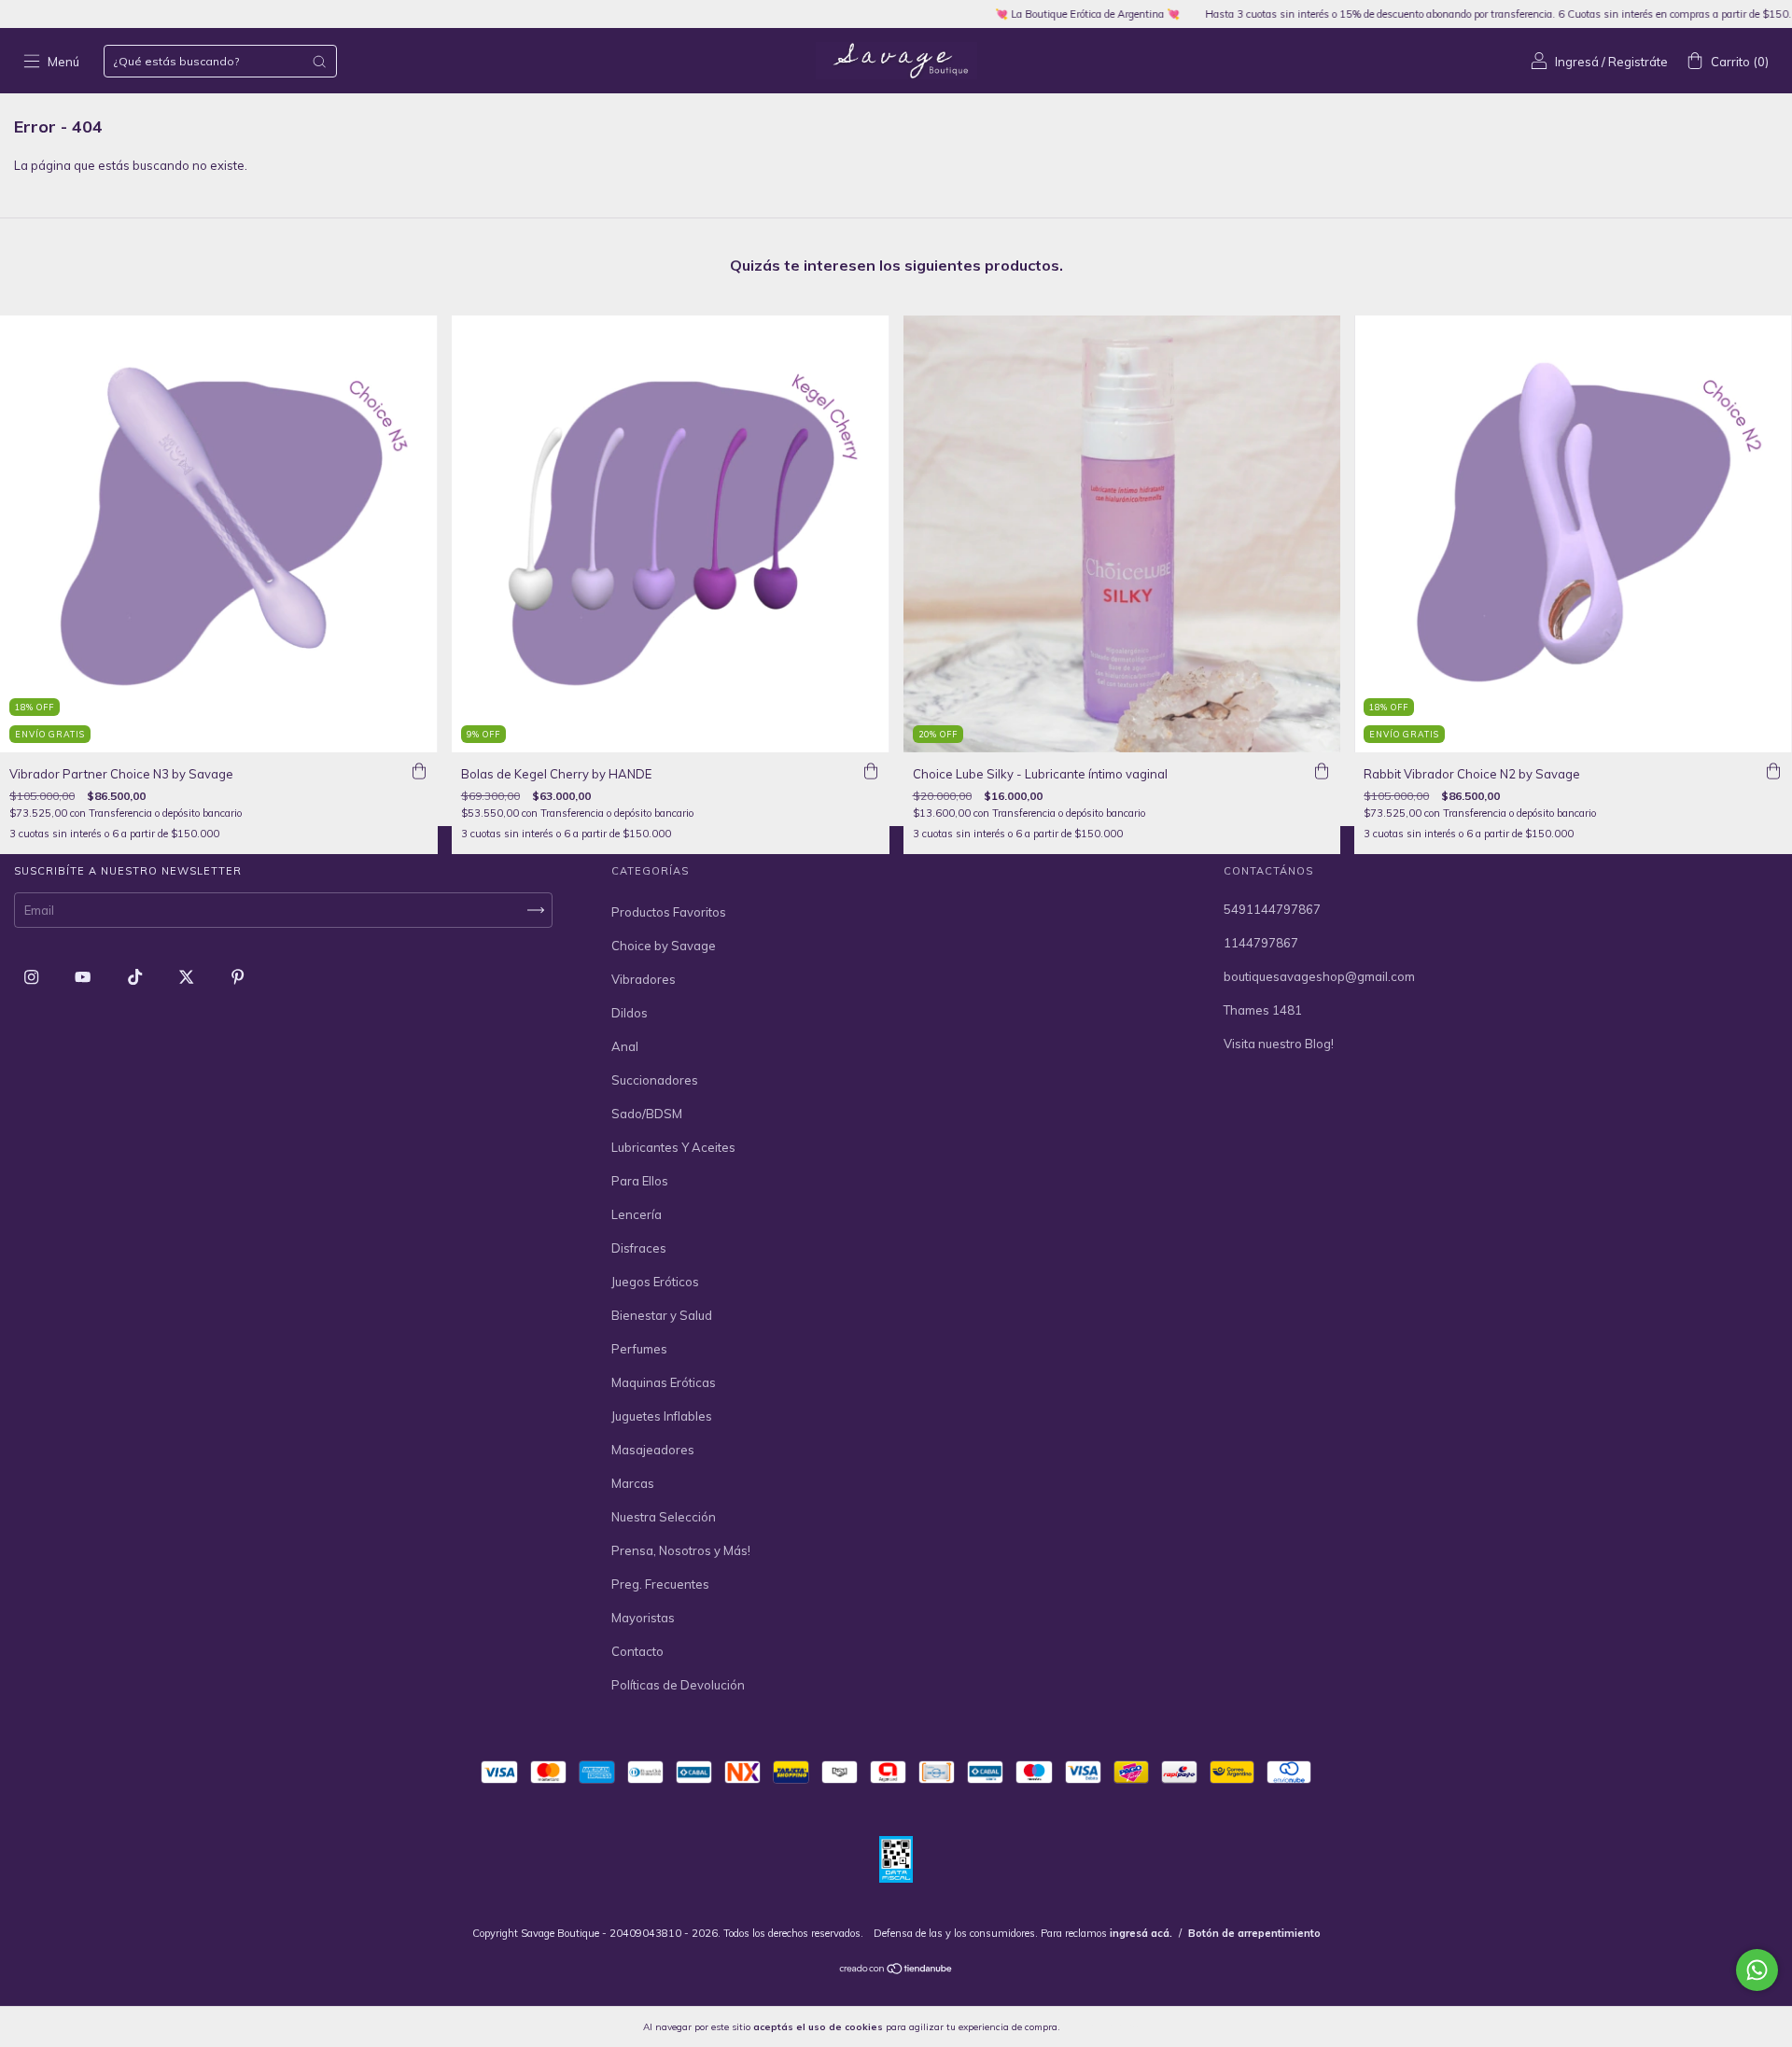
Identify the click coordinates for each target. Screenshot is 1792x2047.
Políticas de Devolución (678, 1685)
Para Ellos (640, 1181)
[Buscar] (319, 62)
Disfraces (639, 1248)
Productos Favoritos (669, 912)
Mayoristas (643, 1618)
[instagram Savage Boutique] (33, 977)
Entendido (1112, 2026)
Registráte (1638, 62)
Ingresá (1577, 62)
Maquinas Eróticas (664, 1382)
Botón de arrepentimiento (1254, 1933)
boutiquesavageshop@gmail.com (1319, 976)
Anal (625, 1046)
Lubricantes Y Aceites (673, 1147)
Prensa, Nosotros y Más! (681, 1550)
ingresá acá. (1141, 1933)
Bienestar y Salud (662, 1315)
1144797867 (1261, 943)
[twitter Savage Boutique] (188, 977)
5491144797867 (1272, 909)
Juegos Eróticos (655, 1282)
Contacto (637, 1651)
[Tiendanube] (896, 1970)
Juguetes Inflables (662, 1416)
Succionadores (655, 1080)
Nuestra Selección (664, 1517)
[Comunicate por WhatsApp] (1757, 1970)
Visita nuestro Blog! (1279, 1044)
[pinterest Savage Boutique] (238, 977)
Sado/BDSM (647, 1114)
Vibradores (644, 979)
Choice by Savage (664, 946)
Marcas (633, 1483)
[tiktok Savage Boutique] (136, 977)
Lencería (637, 1214)
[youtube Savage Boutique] (84, 977)
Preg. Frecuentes (660, 1584)
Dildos (630, 1013)
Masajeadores (653, 1450)
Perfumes (639, 1349)
